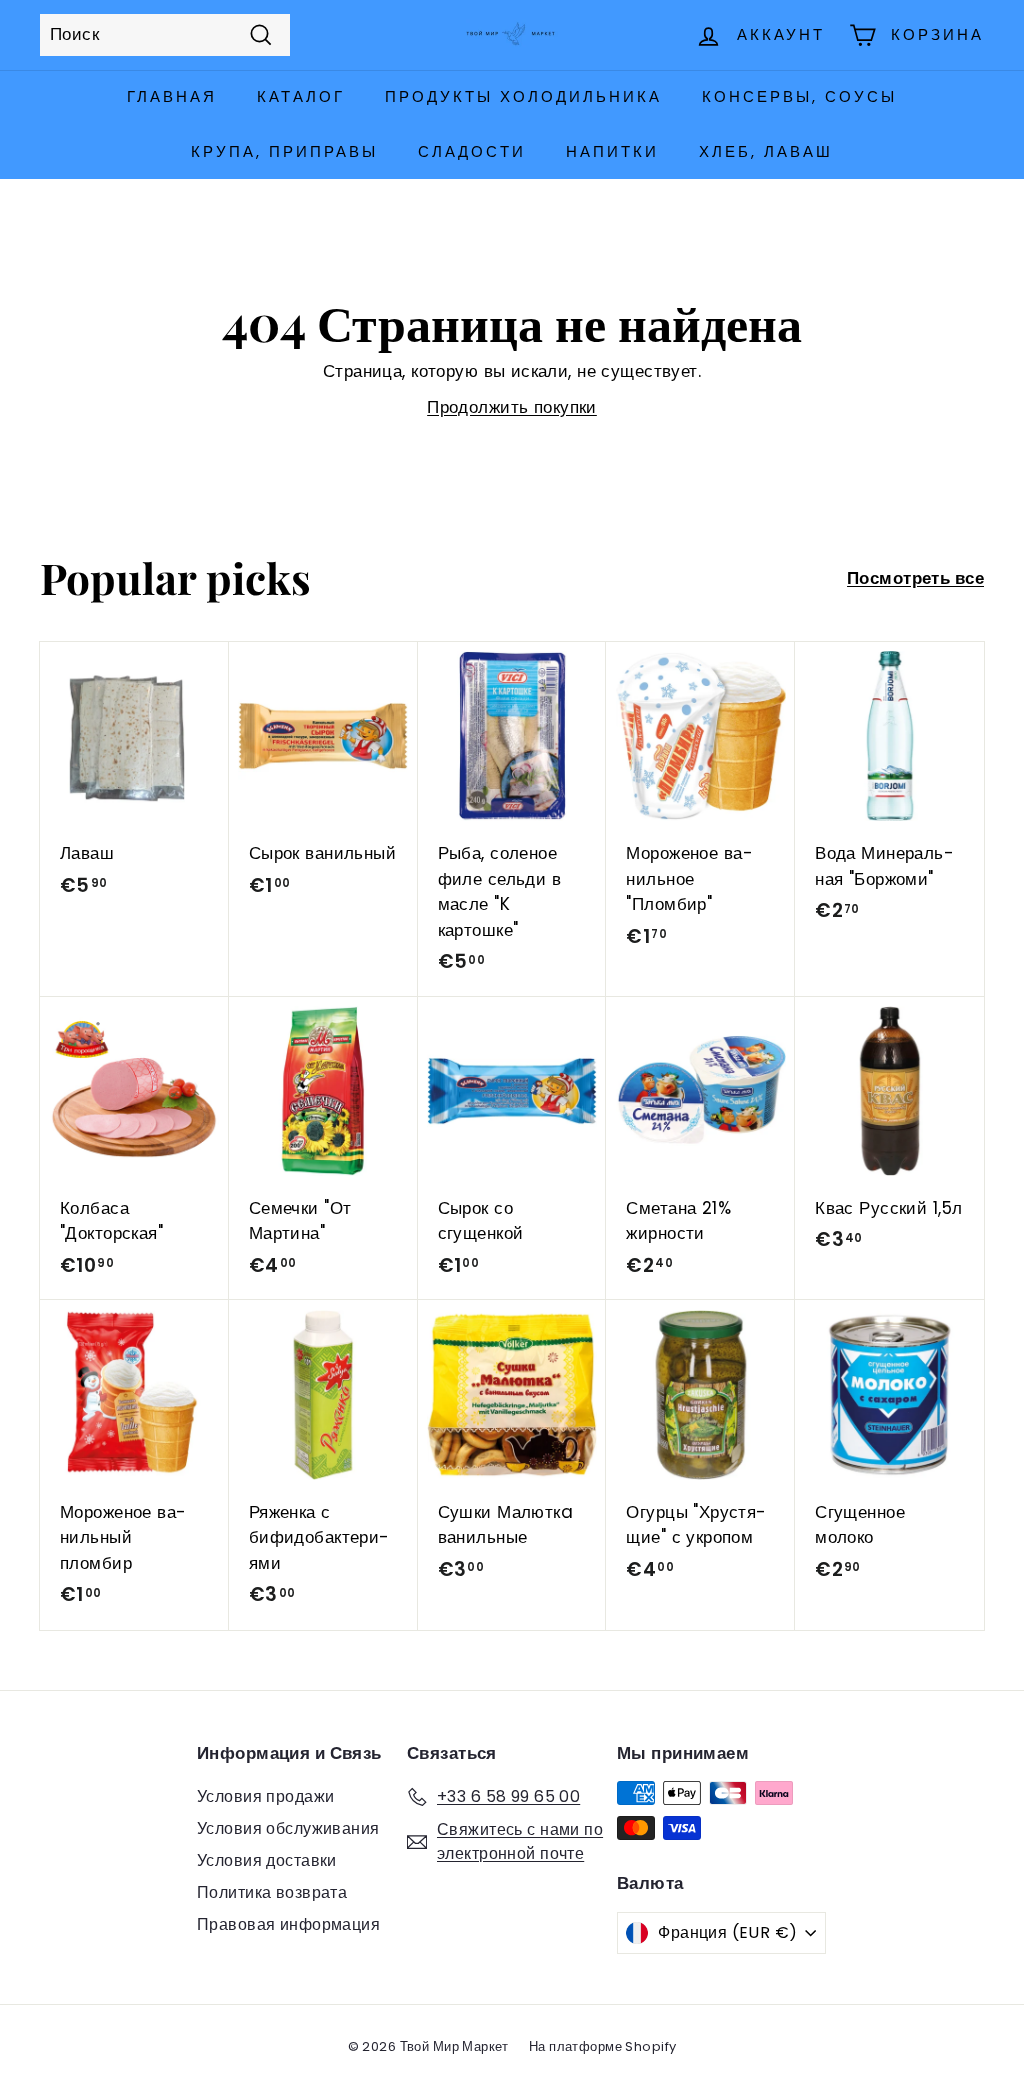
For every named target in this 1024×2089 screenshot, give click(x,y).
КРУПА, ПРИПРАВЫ (284, 151)
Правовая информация (288, 1924)
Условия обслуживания (288, 1828)
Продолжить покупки (512, 407)
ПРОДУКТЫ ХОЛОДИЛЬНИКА (523, 96)
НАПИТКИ (612, 151)
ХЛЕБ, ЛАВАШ (766, 151)
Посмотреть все (915, 578)
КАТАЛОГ (301, 96)
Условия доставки (267, 1860)
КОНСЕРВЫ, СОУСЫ (799, 96)
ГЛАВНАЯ (172, 96)
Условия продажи (265, 1796)
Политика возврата (272, 1892)
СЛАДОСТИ (472, 151)
